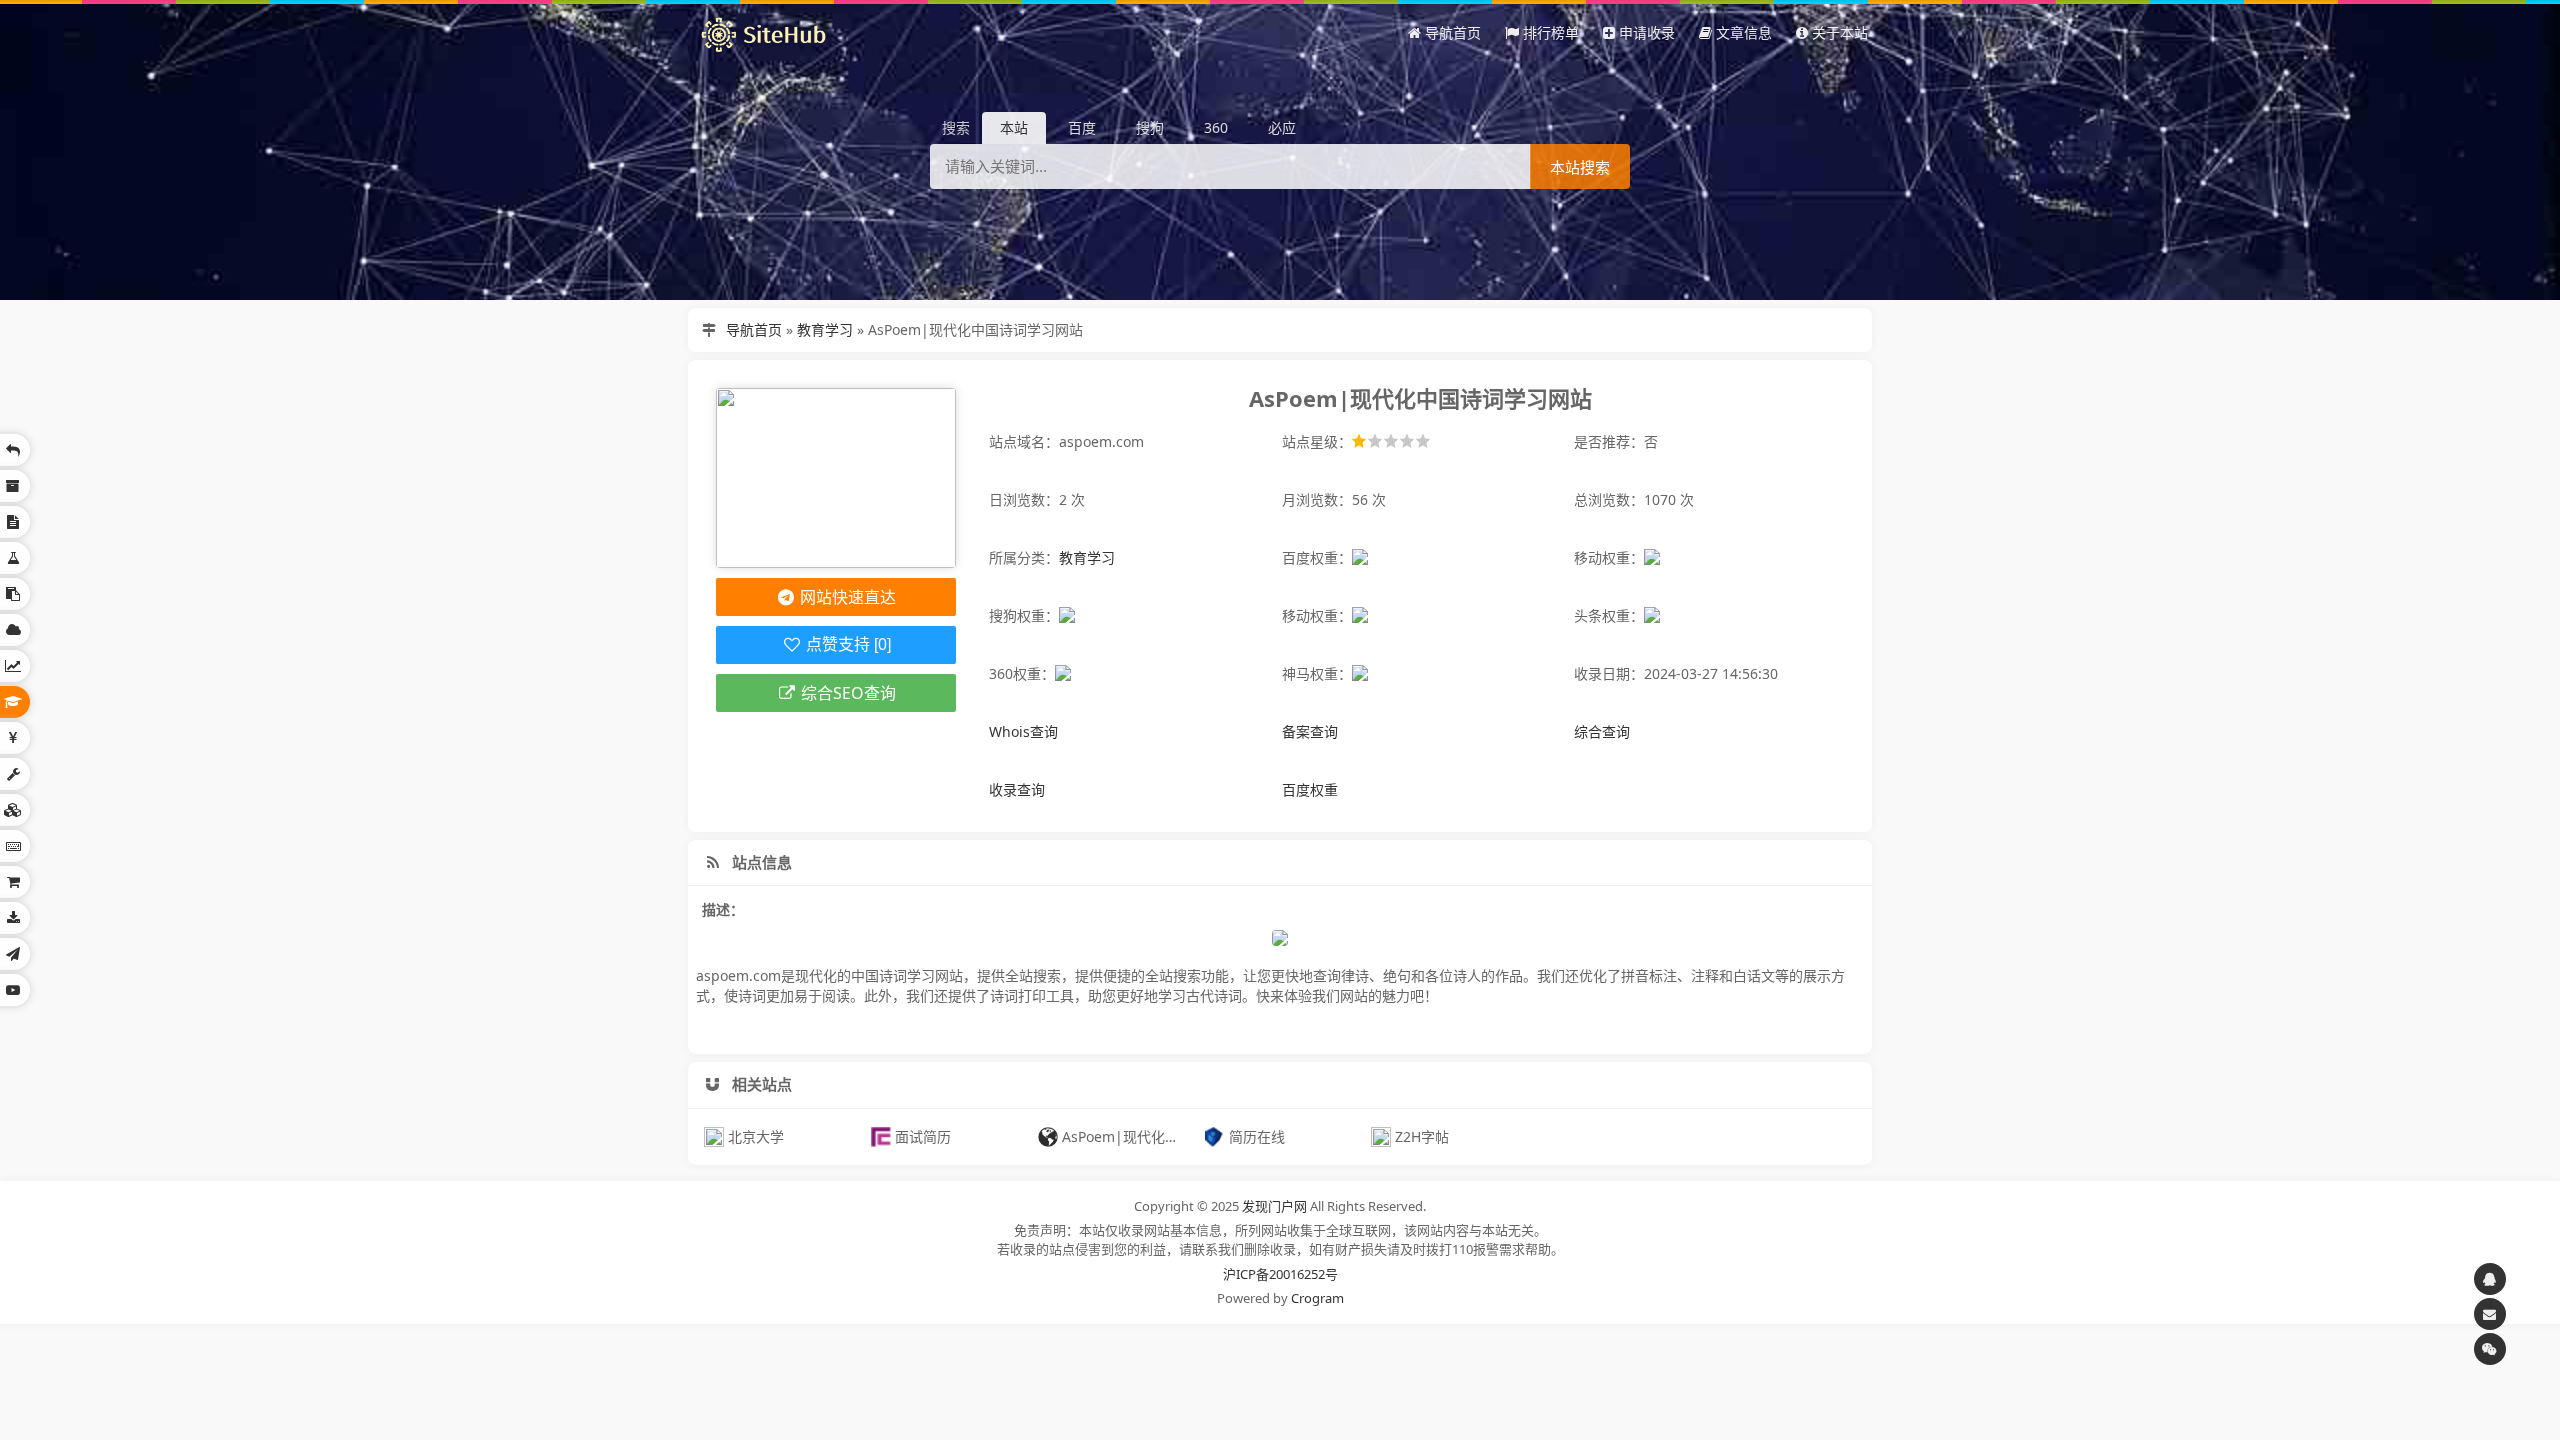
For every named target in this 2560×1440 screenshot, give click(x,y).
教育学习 (825, 329)
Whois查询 (1023, 731)
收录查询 (1017, 789)
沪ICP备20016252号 (1280, 1274)
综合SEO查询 (846, 693)
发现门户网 (1274, 1206)
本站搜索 (1580, 167)
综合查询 (1602, 731)
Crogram (1317, 1298)
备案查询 (1310, 731)
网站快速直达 (846, 597)
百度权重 (1310, 789)
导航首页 (754, 329)
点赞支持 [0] (846, 644)
